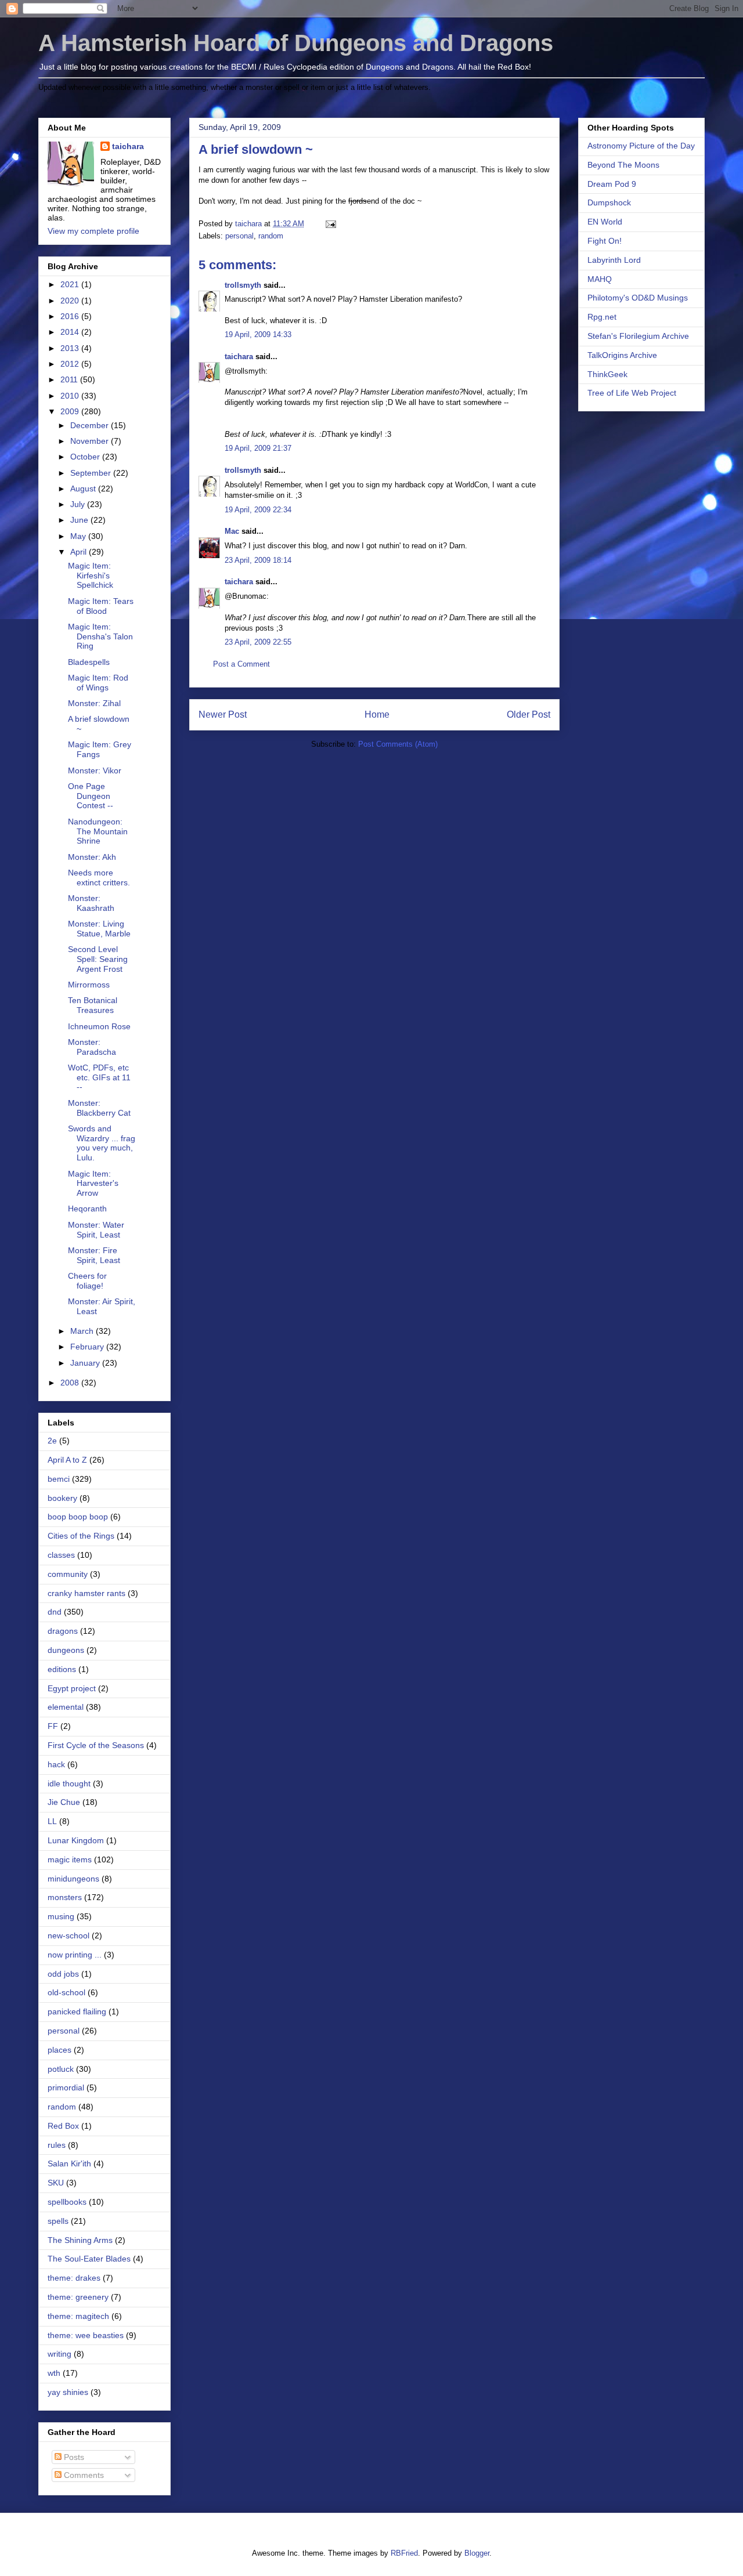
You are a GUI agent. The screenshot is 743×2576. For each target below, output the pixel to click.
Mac (232, 531)
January (86, 1363)
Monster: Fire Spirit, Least (94, 1255)
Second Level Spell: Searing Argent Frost (98, 959)
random (271, 236)
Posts (73, 2457)
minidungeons (73, 1879)
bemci (59, 1479)
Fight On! (605, 241)
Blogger (477, 2553)
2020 (71, 301)
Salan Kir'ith (69, 2163)
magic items (70, 1859)
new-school (68, 1935)
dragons (63, 1631)
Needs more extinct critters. (99, 878)
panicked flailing (77, 2011)
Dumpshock (609, 202)
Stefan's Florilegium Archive (638, 336)
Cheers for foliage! (87, 1281)
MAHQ (600, 279)
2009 (71, 411)
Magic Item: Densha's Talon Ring (100, 636)
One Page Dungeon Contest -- (91, 796)
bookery (62, 1498)
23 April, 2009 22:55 (258, 642)
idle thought (69, 1783)
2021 (71, 284)
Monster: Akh (92, 857)
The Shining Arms (80, 2240)
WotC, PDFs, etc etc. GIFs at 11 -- (99, 1077)
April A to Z (67, 1460)
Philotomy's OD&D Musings (638, 298)
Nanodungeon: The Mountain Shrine (98, 831)
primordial (66, 2087)
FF (53, 1726)
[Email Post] (330, 224)
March (83, 1331)
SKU (56, 2183)
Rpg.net (602, 317)
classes (61, 1555)
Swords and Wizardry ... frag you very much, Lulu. (102, 1143)
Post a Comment (241, 664)
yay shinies (68, 2392)
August (84, 489)
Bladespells (89, 662)
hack (56, 1764)
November (91, 441)
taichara (239, 357)
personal (239, 236)
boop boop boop (78, 1517)
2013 (71, 348)
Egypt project (72, 1688)
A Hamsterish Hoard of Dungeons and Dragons (296, 43)
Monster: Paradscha (92, 1047)
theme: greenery (78, 2297)
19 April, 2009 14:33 (258, 334)
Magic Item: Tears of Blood (101, 606)
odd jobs (63, 1974)
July (79, 504)
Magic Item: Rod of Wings (98, 683)
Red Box (63, 2126)
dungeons (66, 1650)
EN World (605, 222)
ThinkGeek (607, 374)
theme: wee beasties (86, 2335)
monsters (65, 1897)
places (59, 2050)
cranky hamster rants (86, 1593)
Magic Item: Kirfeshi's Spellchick (91, 576)
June (80, 520)
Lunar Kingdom (76, 1840)
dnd (55, 1612)
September (92, 473)
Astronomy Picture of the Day (641, 146)
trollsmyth (243, 285)
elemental (66, 1707)
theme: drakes (74, 2278)
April (80, 552)
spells (58, 2221)
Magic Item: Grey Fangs (100, 749)
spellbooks (67, 2202)
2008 (71, 1383)
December (91, 425)
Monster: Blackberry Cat (99, 1108)
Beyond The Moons (623, 165)
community (68, 1574)
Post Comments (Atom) (398, 744)
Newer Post (223, 714)
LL (52, 1821)
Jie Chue (64, 1802)
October (86, 457)
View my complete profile (93, 231)
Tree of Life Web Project (632, 393)
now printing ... (75, 1955)
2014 (71, 332)
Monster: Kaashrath (91, 903)
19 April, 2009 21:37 (258, 448)
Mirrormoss (89, 985)
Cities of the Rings (81, 1536)
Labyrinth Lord (614, 260)
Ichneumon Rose (99, 1026)
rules (57, 2145)
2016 (71, 316)
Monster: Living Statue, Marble (99, 929)
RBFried (404, 2553)
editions (62, 1669)
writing (59, 2354)
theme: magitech (78, 2316)
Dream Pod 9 (612, 184)
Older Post (529, 714)
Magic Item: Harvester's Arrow (93, 1184)
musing (61, 1916)
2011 (70, 379)
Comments (83, 2475)
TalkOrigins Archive (622, 355)
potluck (61, 2069)
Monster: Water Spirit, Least (96, 1230)
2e (52, 1441)
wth (54, 2373)
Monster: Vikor (95, 770)
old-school (66, 1992)
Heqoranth (87, 1209)
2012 (71, 364)
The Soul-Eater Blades (89, 2259)
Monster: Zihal (94, 703)
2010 (71, 396)
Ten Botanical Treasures (93, 1005)
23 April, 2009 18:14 (258, 560)
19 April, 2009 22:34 (258, 510)
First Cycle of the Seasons (96, 1745)
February (88, 1347)
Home (377, 714)
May (79, 536)
